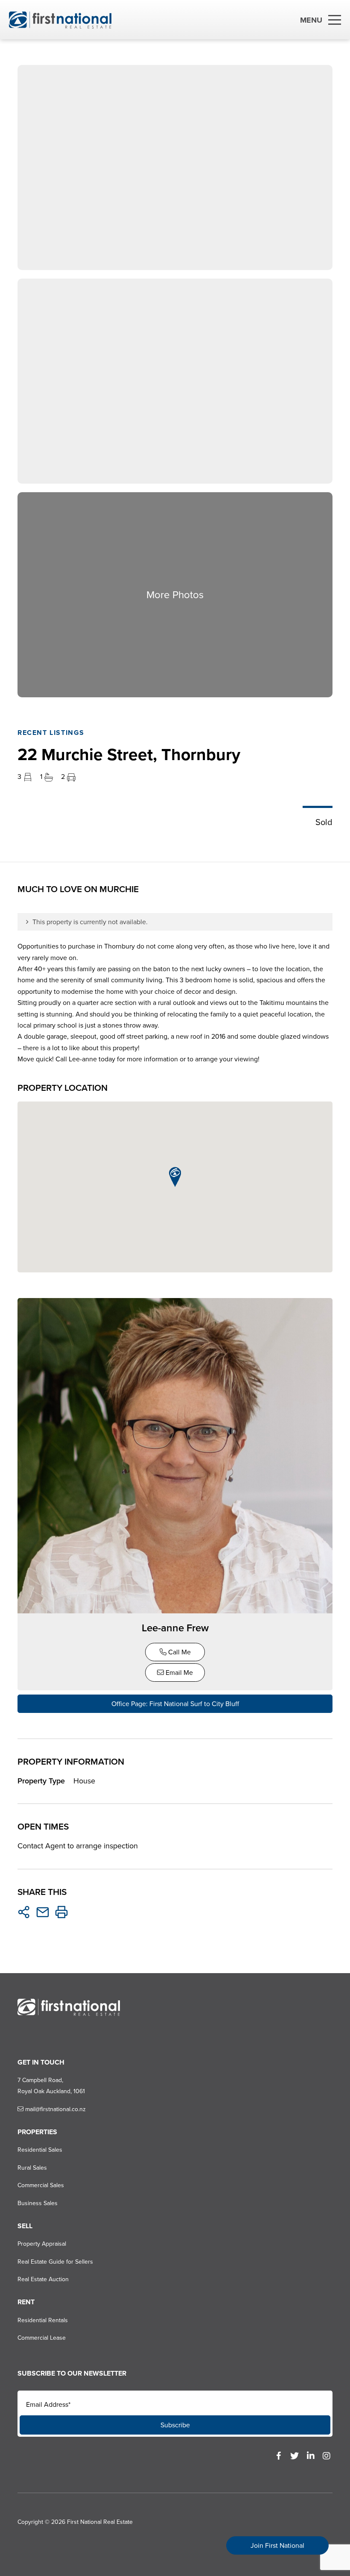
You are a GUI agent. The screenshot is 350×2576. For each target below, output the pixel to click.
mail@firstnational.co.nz (55, 2109)
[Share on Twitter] (24, 1912)
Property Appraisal (42, 2244)
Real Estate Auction (43, 2279)
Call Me (179, 1652)
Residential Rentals (43, 2320)
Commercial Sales (41, 2185)
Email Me (178, 1673)
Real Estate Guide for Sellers (55, 2262)
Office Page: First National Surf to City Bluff (175, 1704)
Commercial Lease (42, 2338)
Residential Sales (40, 2150)
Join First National (277, 2545)
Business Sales (38, 2203)
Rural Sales (32, 2168)
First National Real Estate (100, 2522)
